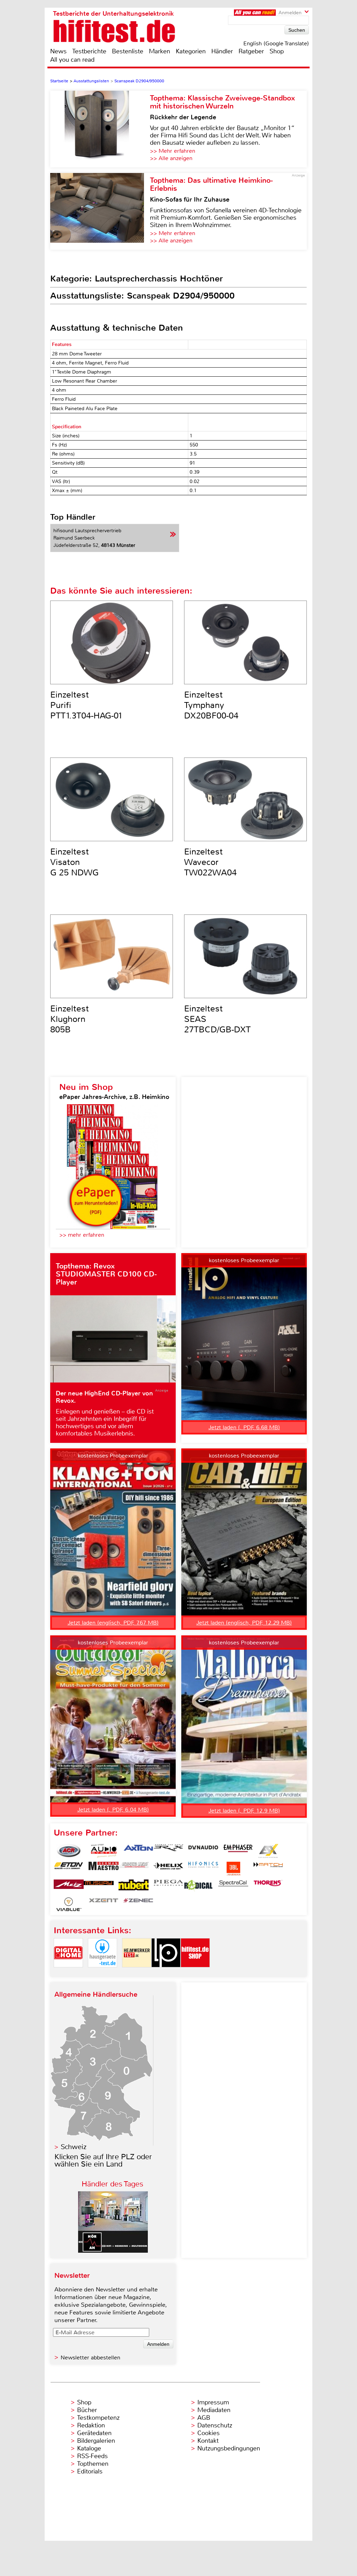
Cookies (208, 2433)
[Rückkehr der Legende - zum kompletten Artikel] (100, 129)
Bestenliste (128, 51)
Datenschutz (215, 2425)
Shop (277, 51)
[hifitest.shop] (195, 1973)
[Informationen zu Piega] (168, 1886)
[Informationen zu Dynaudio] (203, 1851)
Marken (159, 51)
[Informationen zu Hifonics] (203, 1869)
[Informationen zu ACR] (69, 1851)
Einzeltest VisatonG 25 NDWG (74, 862)
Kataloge (89, 2448)
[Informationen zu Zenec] (138, 1904)
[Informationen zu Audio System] (104, 1851)
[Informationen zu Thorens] (268, 1886)
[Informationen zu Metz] (69, 1886)
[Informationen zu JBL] (233, 1869)
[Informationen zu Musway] (99, 1886)
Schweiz (74, 2147)
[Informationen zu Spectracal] (233, 1886)
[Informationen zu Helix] (168, 1869)
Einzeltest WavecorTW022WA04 (210, 862)
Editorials (90, 2471)
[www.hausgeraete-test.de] (102, 1973)
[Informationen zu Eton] (69, 1869)
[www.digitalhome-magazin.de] (68, 1973)
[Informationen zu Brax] (168, 1851)
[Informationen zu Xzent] (104, 1904)
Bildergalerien (96, 2441)
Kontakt (208, 2441)
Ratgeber (251, 51)
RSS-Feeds (92, 2456)
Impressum (213, 2402)
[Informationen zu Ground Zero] (134, 1869)
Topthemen (93, 2464)
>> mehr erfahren (82, 1235)
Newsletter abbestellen (90, 2357)
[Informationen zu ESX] (268, 1851)
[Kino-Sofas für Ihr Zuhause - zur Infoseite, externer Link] (100, 211)
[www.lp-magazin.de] (166, 1973)
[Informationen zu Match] (268, 1869)
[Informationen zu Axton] (138, 1851)
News (58, 51)
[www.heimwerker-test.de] (137, 1973)
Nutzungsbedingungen (229, 2448)
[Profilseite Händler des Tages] (113, 2251)
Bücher (87, 2410)
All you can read (72, 60)
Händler (222, 51)
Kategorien (191, 51)
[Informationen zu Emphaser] (238, 1851)
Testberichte (89, 51)
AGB (204, 2418)
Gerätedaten (94, 2433)
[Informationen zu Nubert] (134, 1886)
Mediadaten (214, 2410)
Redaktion (91, 2425)
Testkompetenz (98, 2418)
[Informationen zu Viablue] (69, 1904)
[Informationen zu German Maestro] (104, 1869)
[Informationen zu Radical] (198, 1886)
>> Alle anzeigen (171, 158)
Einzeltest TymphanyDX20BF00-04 (211, 705)
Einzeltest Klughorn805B (70, 1019)
